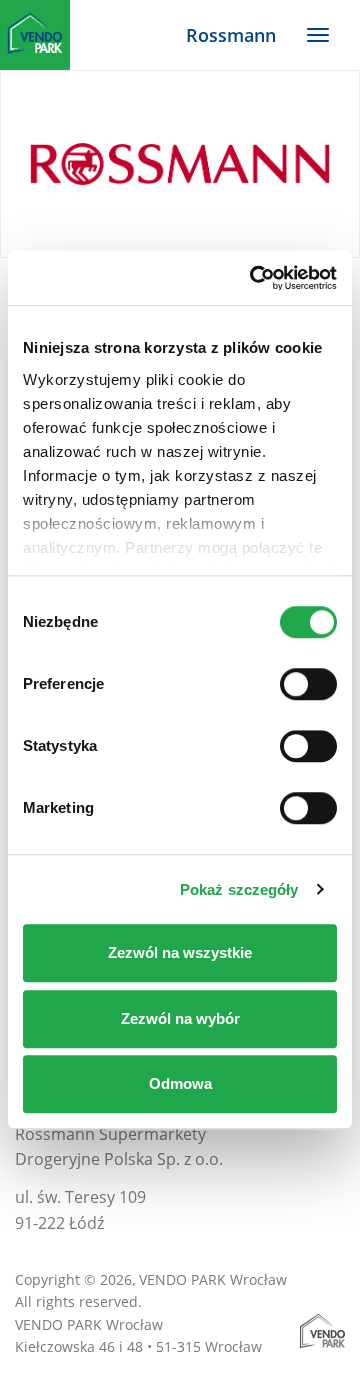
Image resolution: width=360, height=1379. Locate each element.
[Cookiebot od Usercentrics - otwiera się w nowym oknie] (254, 278)
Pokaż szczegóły (239, 889)
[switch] (308, 684)
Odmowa (180, 1083)
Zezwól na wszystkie (180, 952)
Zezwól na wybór (180, 1018)
